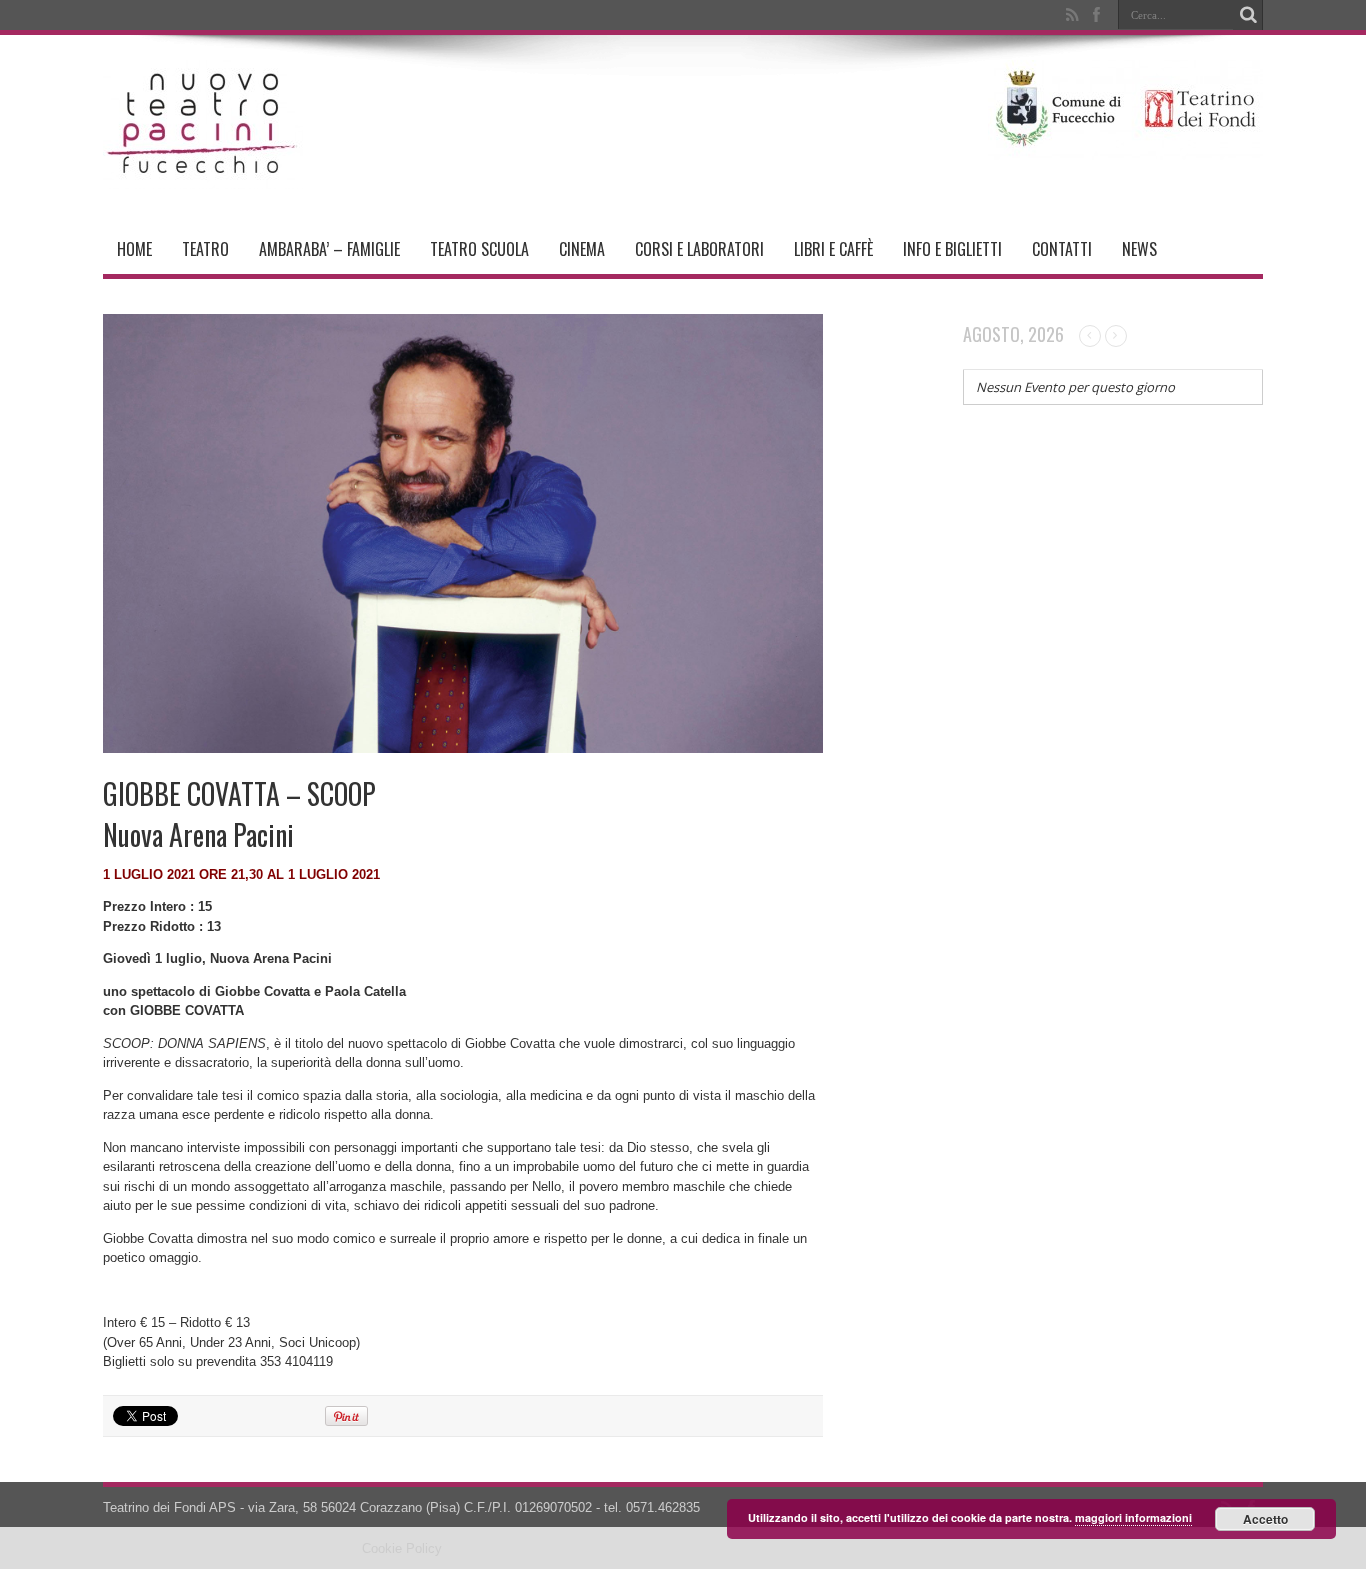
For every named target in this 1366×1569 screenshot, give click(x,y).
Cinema (582, 249)
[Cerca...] (1248, 15)
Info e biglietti (952, 249)
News (1139, 249)
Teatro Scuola (479, 249)
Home (134, 249)
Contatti (1062, 249)
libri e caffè (833, 249)
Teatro (205, 249)
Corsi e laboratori (699, 249)
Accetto (1265, 1519)
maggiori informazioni (1133, 1517)
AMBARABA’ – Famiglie (329, 249)
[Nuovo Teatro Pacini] (203, 174)
